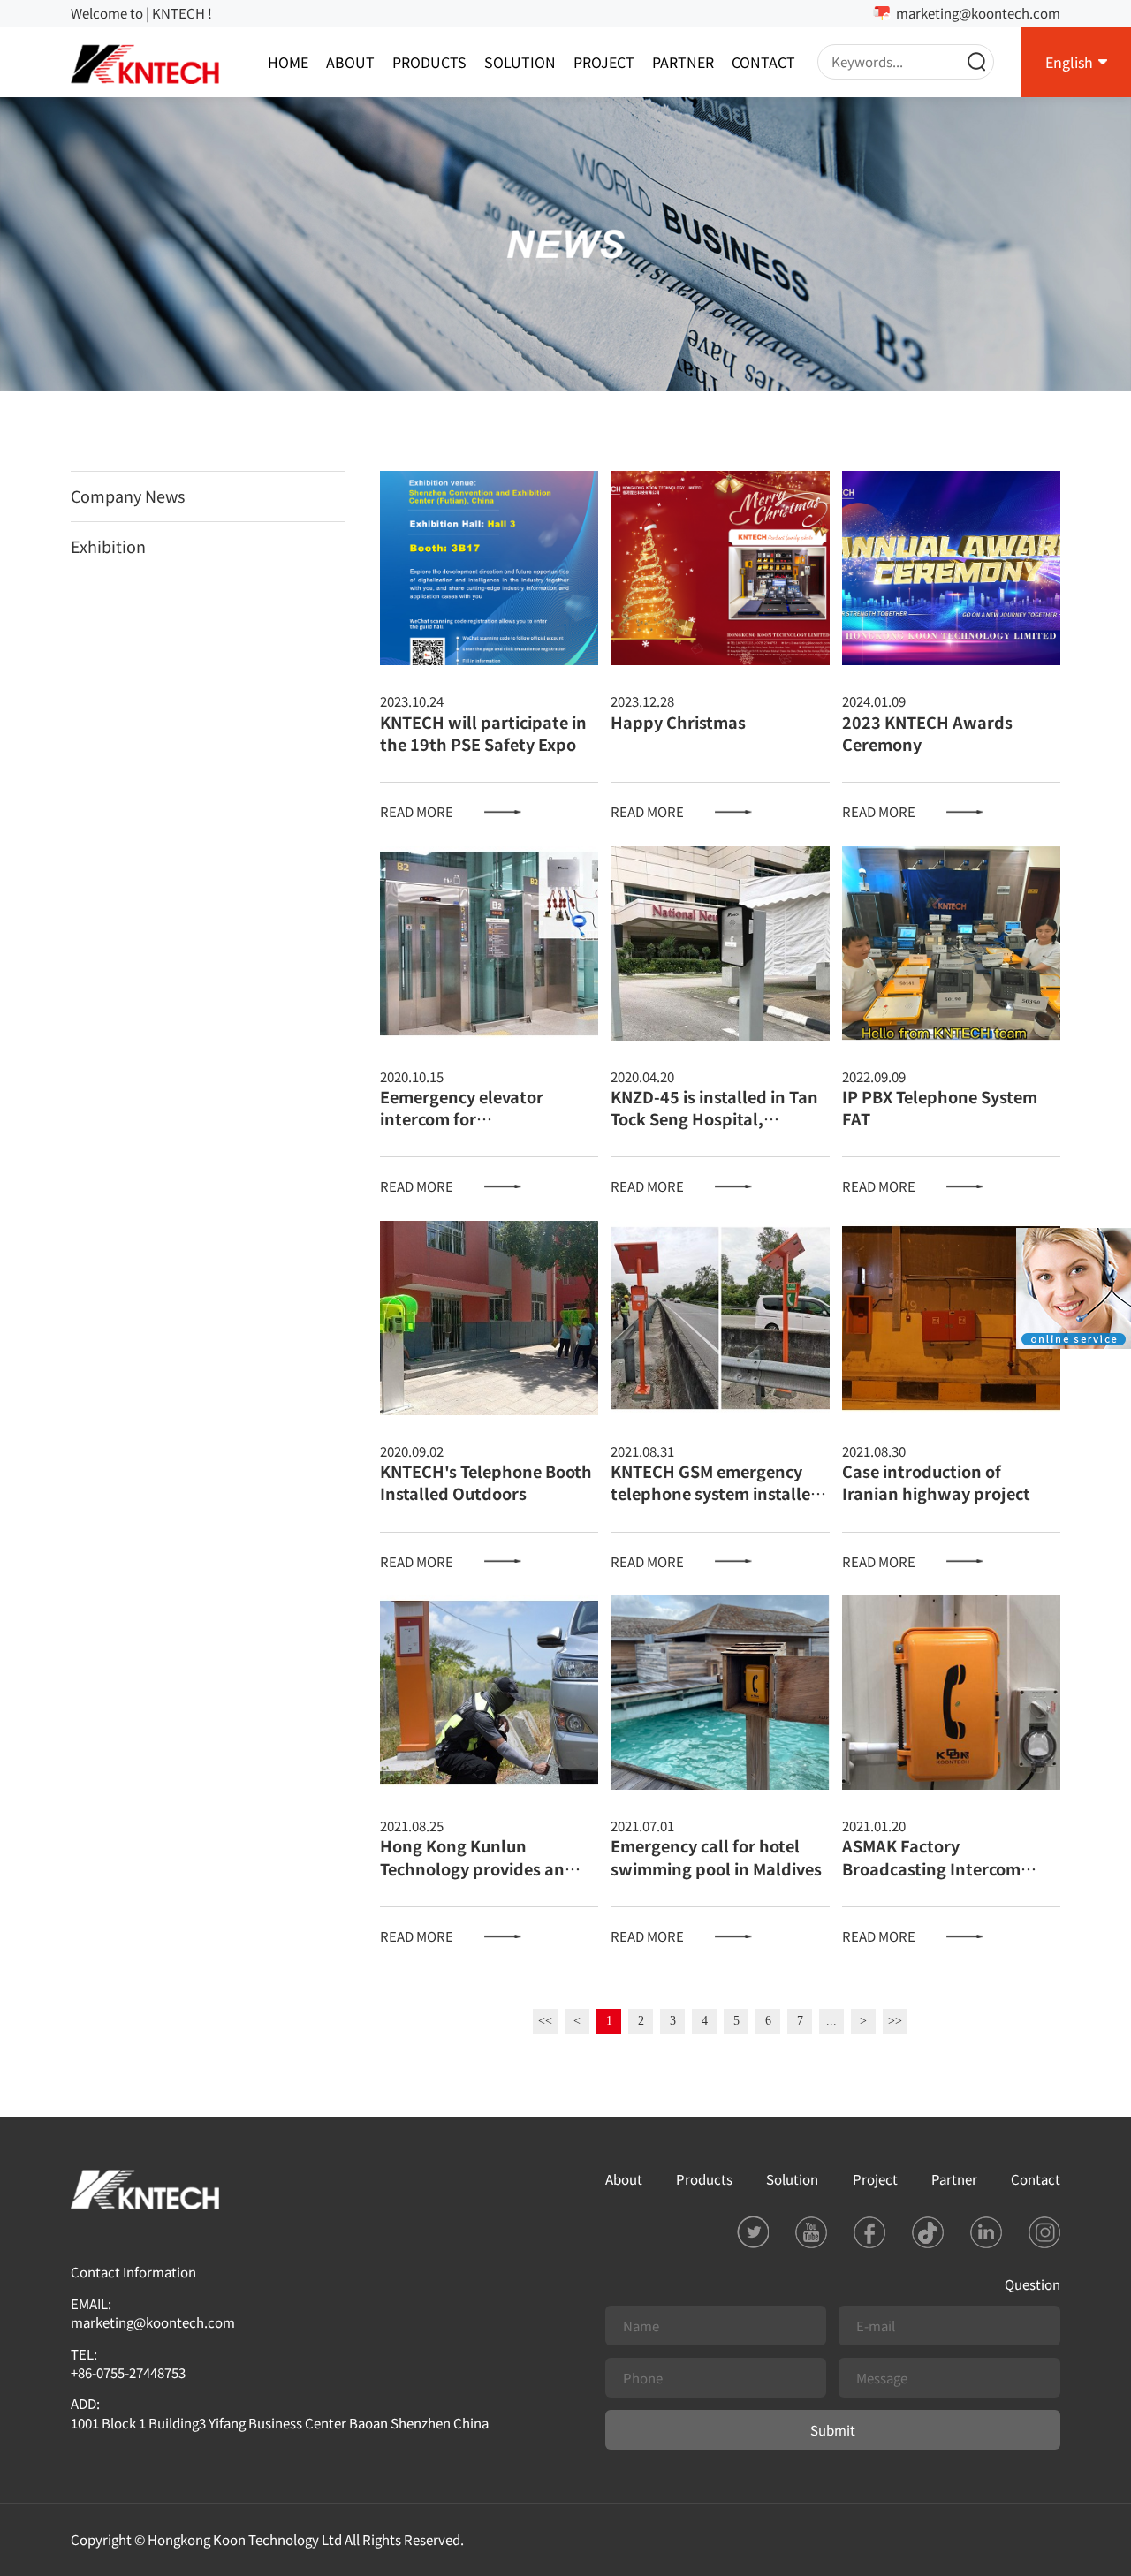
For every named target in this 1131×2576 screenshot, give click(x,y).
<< (545, 2021)
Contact (763, 62)
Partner (683, 62)
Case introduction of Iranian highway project (936, 1482)
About (350, 62)
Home (288, 62)
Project (604, 62)
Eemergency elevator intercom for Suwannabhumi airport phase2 (472, 1130)
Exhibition (108, 546)
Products (429, 62)
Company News (128, 496)
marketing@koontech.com (978, 13)
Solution (520, 62)
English (1069, 62)
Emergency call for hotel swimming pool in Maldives (716, 1856)
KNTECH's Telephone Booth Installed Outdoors (486, 1482)
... (831, 2021)
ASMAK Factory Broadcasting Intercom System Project (931, 1868)
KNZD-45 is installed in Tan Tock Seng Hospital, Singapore (714, 1118)
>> (895, 2021)
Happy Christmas (678, 722)
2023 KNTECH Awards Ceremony (927, 733)
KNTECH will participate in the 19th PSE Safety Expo (483, 733)
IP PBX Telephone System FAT (940, 1107)
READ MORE (417, 811)
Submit (833, 2430)
